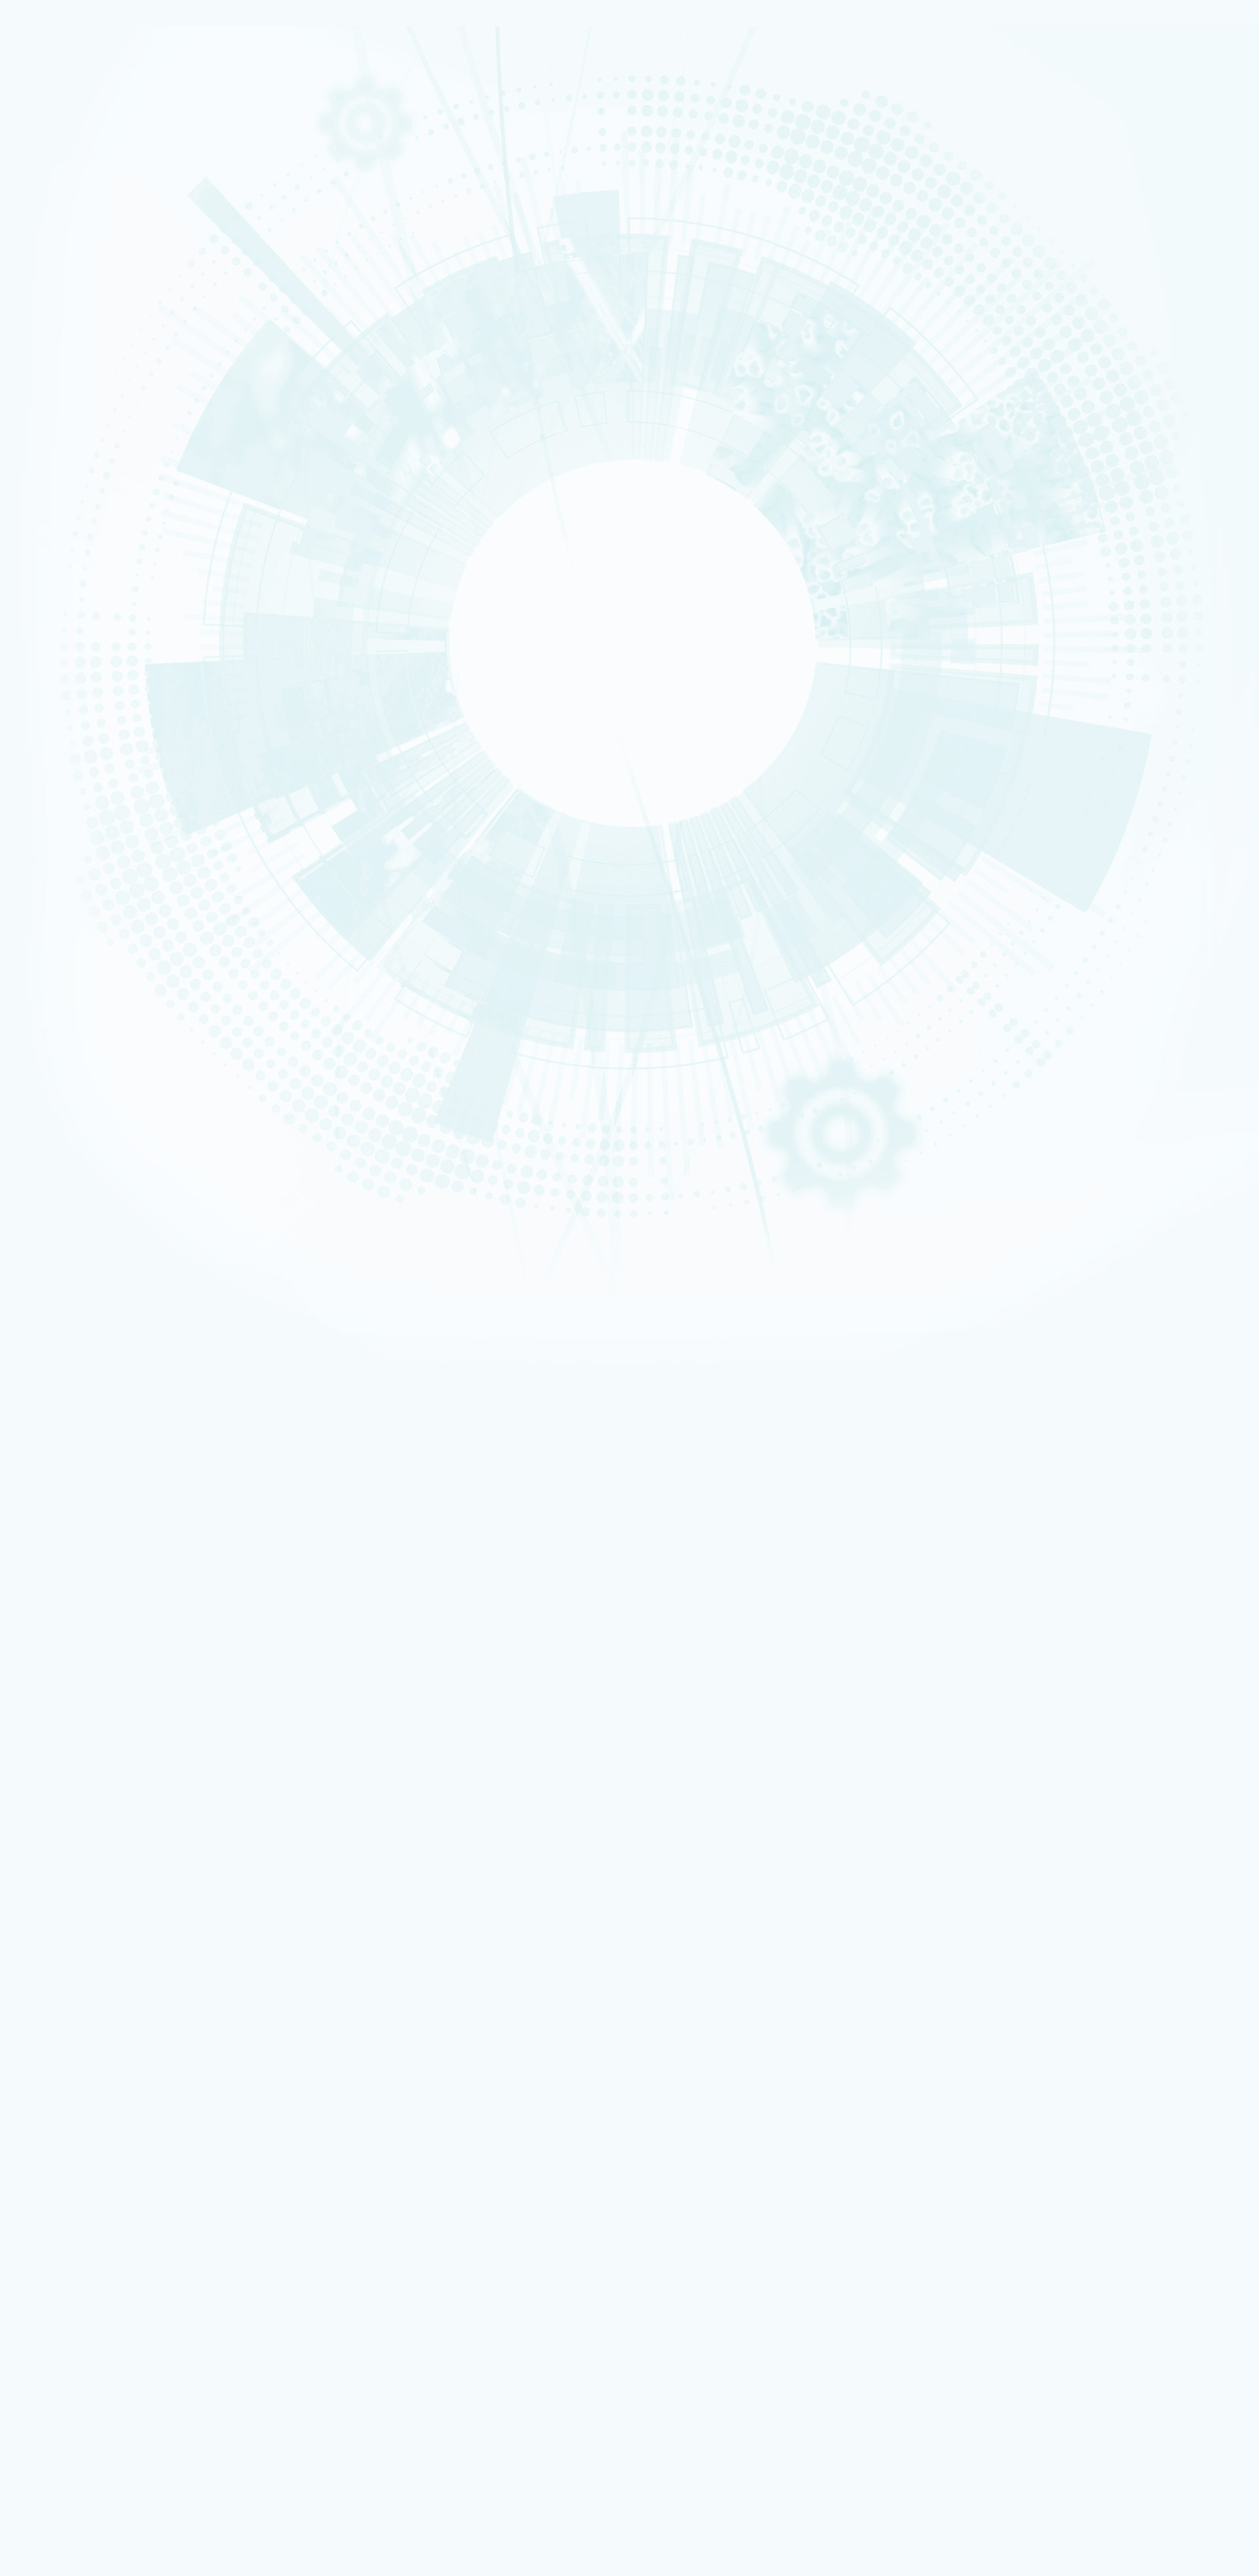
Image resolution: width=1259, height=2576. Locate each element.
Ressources (57, 1867)
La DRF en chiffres (94, 1713)
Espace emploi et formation (109, 2091)
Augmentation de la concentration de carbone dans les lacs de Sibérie (175, 1438)
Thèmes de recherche (106, 1764)
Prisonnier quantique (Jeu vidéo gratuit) (130, 2321)
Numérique (64, 338)
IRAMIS (59, 626)
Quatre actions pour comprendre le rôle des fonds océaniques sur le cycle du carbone (205, 1486)
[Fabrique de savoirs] (136, 91)
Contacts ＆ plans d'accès (81, 862)
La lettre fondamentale (106, 1846)
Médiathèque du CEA (103, 1897)
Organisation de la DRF (106, 1723)
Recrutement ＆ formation (81, 136)
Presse (72, 1856)
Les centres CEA (65, 2206)
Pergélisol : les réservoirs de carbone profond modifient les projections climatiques (200, 1414)
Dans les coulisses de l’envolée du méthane (127, 1462)
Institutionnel (60, 2152)
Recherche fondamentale (81, 178)
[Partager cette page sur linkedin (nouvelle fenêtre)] (126, 1034)
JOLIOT (59, 584)
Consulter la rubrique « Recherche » (72, 453)
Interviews (67, 689)
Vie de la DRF (85, 1836)
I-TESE (58, 525)
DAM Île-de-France (73, 904)
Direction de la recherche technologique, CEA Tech (149, 2188)
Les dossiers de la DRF (104, 1877)
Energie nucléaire (71, 321)
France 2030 (84, 1785)
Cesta (58, 921)
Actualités (107, 827)
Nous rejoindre (65, 198)
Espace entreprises (93, 2126)
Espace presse (85, 2083)
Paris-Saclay (66, 879)
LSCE (57, 592)
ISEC (57, 517)
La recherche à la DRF (77, 1754)
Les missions (70, 245)
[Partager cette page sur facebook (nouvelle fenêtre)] (129, 997)
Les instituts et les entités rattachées (132, 291)
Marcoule (62, 896)
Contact (49, 1627)
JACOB (59, 576)
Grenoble (62, 887)
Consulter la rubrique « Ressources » (74, 708)
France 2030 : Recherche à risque (116, 403)
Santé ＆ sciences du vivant (82, 355)
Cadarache (65, 870)
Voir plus (30, 1538)
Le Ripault (78, 2285)
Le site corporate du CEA (104, 2162)
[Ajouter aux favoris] (72, 979)
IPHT (56, 618)
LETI (56, 550)
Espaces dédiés (65, 2064)
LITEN (57, 533)
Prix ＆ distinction (93, 1825)
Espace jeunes (85, 2117)
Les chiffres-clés (82, 276)
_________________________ (105, 2135)
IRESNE (59, 500)
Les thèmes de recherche (99, 372)
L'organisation (75, 260)
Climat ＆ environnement (79, 363)
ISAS (57, 508)
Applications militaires (76, 152)
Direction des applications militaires (124, 2170)
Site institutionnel (421, 1994)
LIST (56, 559)
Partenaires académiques (101, 388)
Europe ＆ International (97, 434)
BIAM (57, 609)
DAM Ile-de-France (93, 2250)
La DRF (45, 1693)
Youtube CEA (85, 1887)
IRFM (57, 634)
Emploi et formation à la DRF (108, 755)
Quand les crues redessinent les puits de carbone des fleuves (160, 1510)
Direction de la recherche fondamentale (130, 2197)
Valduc (60, 912)
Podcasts (63, 674)
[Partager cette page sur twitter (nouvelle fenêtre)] (124, 1016)
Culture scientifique (72, 2294)
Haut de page (35, 1646)
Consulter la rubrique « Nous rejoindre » (79, 773)
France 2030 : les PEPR (90, 419)
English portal (85, 2143)
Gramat (74, 2277)
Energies (62, 161)
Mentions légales (68, 1606)
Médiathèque (83, 2313)
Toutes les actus (88, 2340)
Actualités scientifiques (107, 1816)
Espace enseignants (95, 2109)
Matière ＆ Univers (72, 346)
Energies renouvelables (78, 329)
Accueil (69, 827)
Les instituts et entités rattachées (127, 1734)
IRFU (56, 643)
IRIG (56, 651)
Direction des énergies (100, 2180)
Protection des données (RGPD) (99, 1617)
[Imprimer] (55, 961)
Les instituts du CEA (73, 2371)
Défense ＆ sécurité (73, 312)
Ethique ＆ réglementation (113, 1743)
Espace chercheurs (92, 2100)
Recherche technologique (81, 169)
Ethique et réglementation (104, 307)
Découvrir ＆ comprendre (105, 2304)
